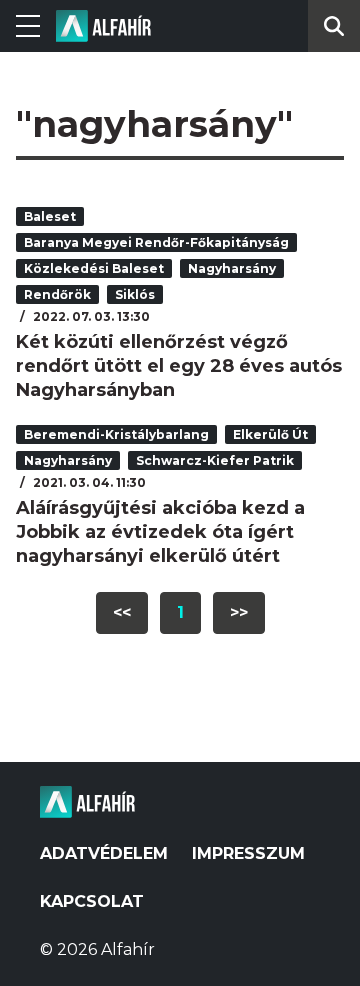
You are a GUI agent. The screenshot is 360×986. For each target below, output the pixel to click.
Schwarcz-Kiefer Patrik (215, 460)
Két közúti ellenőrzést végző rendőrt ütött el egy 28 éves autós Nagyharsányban (179, 366)
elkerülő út (270, 434)
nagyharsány (232, 268)
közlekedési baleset (94, 268)
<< (122, 612)
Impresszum (248, 853)
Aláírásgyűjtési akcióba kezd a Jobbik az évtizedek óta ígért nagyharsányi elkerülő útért (160, 532)
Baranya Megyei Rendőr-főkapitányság (156, 242)
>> (239, 612)
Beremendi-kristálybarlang (116, 434)
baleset (50, 216)
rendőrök (57, 294)
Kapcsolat (92, 901)
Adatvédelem (104, 853)
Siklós (135, 294)
